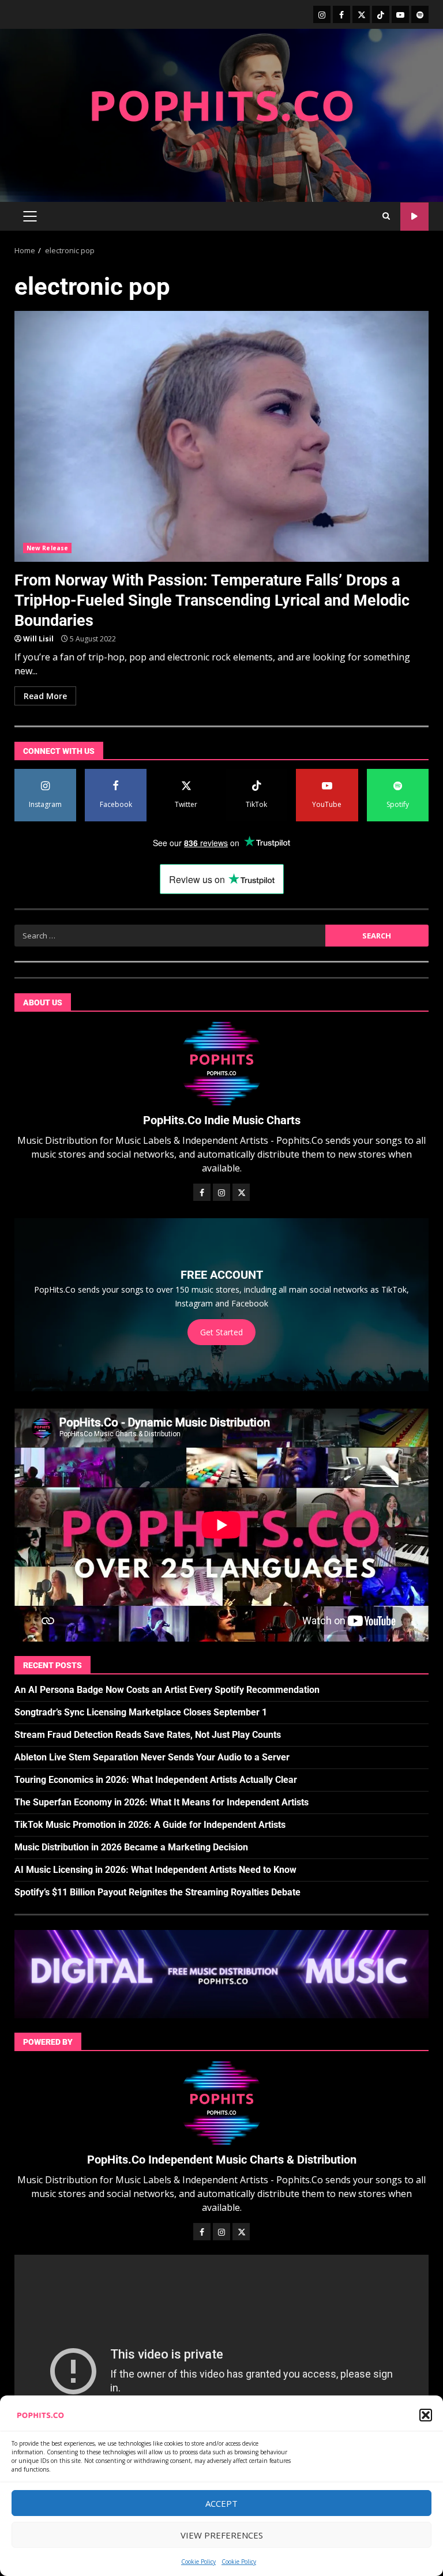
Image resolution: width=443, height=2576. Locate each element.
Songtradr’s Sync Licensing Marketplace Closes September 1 (141, 1712)
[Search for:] (170, 936)
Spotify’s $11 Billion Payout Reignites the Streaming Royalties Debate (157, 1892)
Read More (45, 696)
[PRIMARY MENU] (30, 216)
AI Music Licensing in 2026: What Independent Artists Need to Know (155, 1870)
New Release (47, 548)
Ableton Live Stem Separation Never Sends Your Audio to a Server (152, 1757)
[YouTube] (400, 14)
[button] (426, 2415)
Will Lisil (38, 639)
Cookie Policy (198, 2562)
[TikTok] (381, 14)
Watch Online (414, 217)
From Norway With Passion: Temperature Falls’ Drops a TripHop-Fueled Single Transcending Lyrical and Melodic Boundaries (221, 436)
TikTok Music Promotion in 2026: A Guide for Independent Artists (150, 1825)
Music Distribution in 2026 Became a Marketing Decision (131, 1847)
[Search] (386, 216)
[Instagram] (322, 14)
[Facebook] (341, 14)
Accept (221, 2503)
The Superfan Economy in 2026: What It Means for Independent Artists (162, 1802)
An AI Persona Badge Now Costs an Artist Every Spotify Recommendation (167, 1690)
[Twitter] (361, 14)
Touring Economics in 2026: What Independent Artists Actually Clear (156, 1780)
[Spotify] (420, 14)
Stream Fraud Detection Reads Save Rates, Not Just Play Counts (148, 1735)
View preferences (222, 2535)
